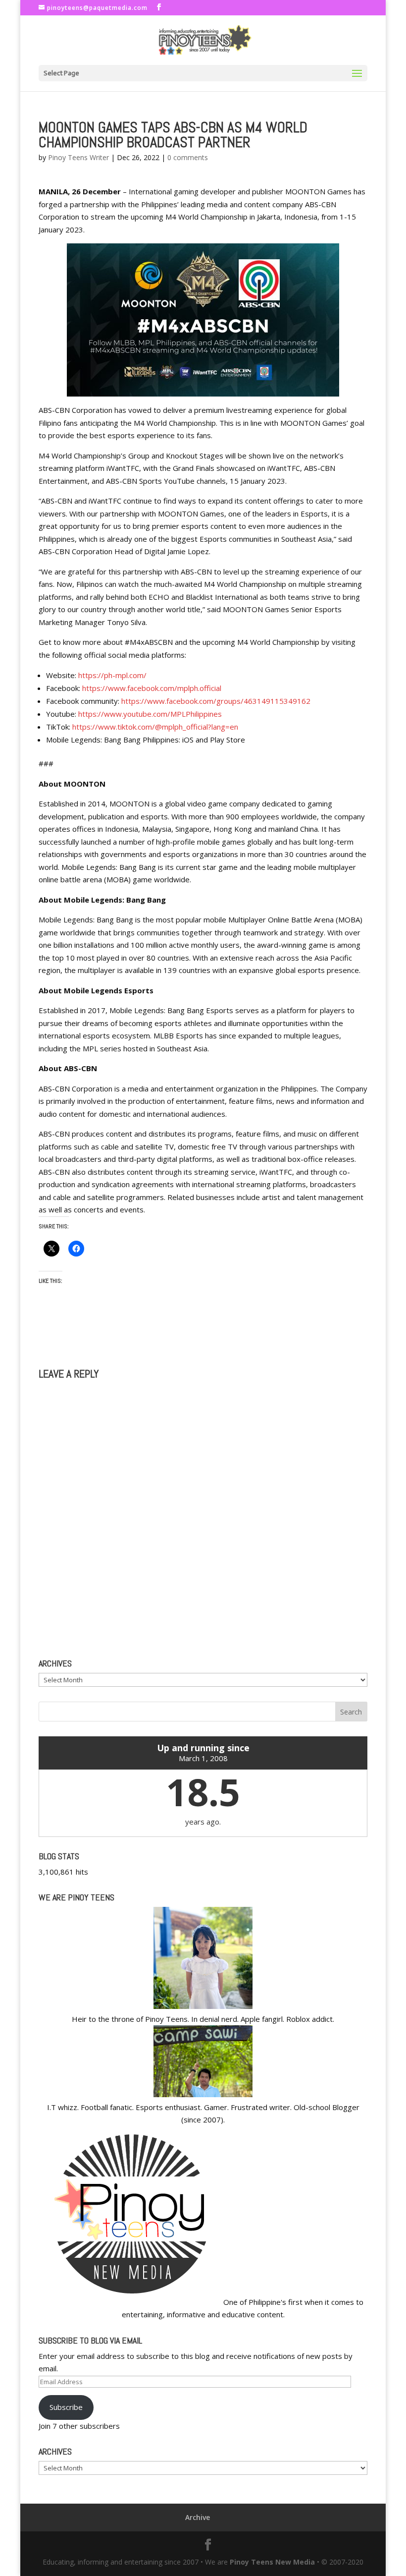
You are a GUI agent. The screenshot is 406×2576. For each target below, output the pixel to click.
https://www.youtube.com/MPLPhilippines (150, 714)
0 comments (188, 157)
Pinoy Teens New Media (272, 2562)
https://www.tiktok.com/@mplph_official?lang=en (155, 727)
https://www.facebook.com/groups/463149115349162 (216, 701)
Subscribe (66, 2407)
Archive (198, 2517)
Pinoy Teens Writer (78, 157)
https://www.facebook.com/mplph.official (152, 688)
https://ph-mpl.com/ (112, 675)
